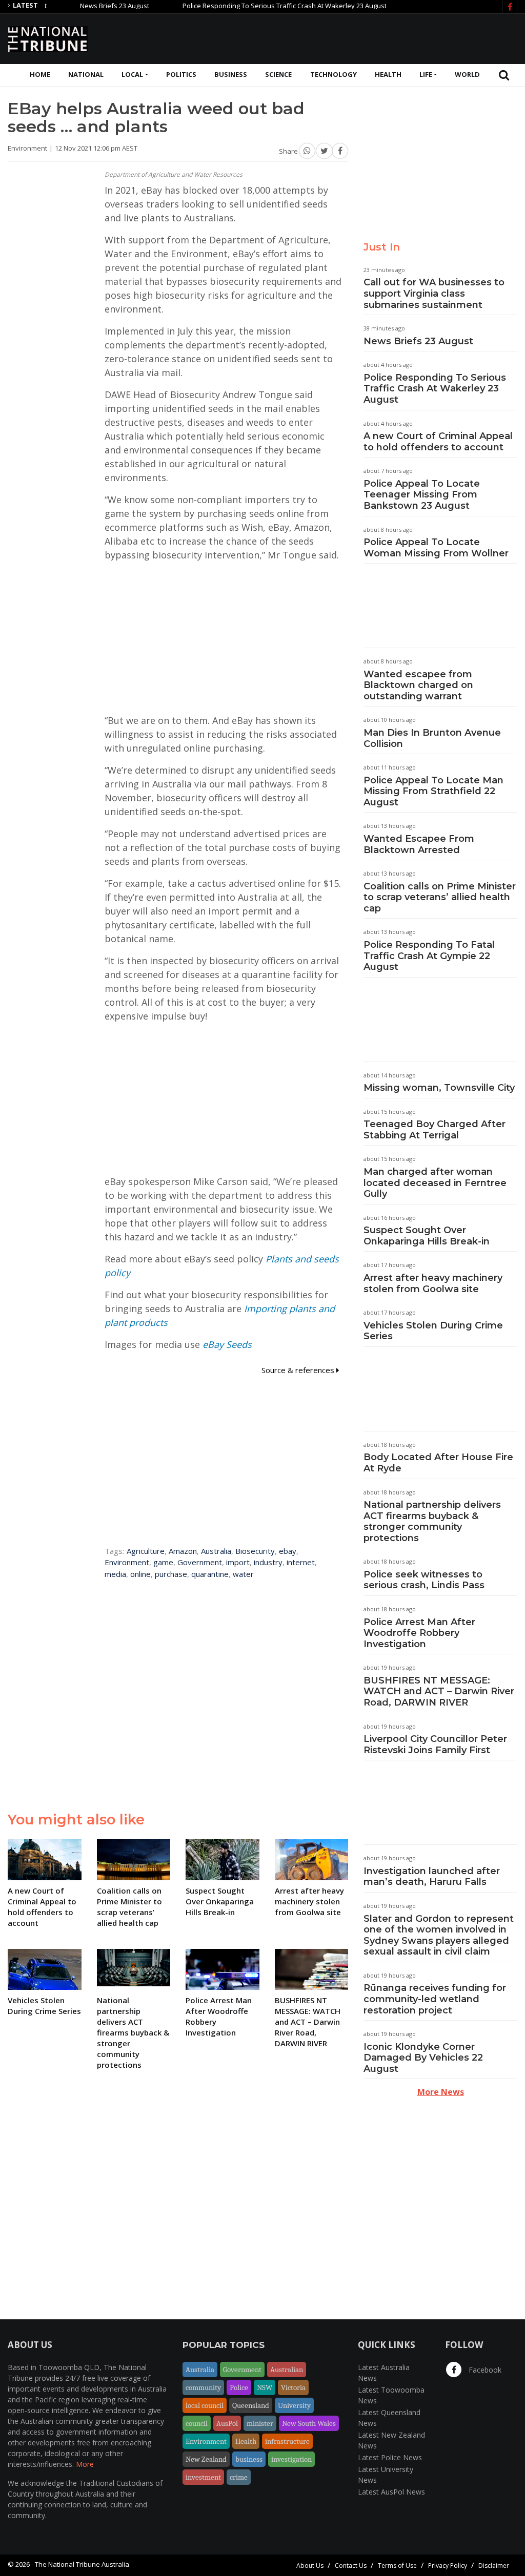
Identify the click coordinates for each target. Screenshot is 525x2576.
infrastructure (287, 2441)
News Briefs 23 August (79, 6)
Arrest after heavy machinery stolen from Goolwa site (433, 1283)
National (86, 74)
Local (132, 74)
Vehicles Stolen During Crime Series (433, 1331)
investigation (291, 2459)
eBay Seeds (227, 1344)
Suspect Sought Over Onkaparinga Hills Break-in (427, 1236)
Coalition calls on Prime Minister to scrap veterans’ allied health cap (440, 897)
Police (239, 2387)
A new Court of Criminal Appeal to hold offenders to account (438, 442)
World (467, 74)
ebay (288, 1551)
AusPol (227, 2423)
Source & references (299, 1370)
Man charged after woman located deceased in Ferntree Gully (435, 1183)
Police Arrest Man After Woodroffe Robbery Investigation (419, 1633)
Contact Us (351, 2565)
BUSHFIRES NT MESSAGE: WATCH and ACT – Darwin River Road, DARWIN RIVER (439, 1691)
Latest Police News (390, 2457)
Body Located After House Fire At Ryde (438, 1463)
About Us (310, 2565)
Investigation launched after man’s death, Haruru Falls (432, 1877)
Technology (334, 74)
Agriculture (146, 1551)
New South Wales (309, 2423)
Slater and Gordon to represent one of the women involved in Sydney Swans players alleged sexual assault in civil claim (439, 1935)
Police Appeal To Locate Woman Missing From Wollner (436, 548)
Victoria (293, 2387)
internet (301, 1562)
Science (278, 74)
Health (388, 74)
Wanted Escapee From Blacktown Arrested (419, 844)
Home (40, 74)
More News (441, 2092)
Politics (181, 74)
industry (268, 1562)
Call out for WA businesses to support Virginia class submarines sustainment (434, 293)
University (294, 2405)
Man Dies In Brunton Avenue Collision (432, 738)
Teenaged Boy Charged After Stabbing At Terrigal (435, 1130)
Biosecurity (255, 1551)
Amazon (183, 1551)
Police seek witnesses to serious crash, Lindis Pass (424, 1580)
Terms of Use (397, 2565)
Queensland (251, 2405)
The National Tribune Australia (82, 2564)
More (85, 2464)
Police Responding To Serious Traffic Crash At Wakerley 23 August (249, 6)
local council (205, 2405)
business (249, 2459)
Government (200, 1562)
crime (239, 2477)
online (140, 1574)
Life (426, 74)
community (203, 2387)
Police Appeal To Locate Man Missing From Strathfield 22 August (433, 791)
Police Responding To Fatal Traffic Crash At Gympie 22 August (429, 956)
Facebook (484, 2370)
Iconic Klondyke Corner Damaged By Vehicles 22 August (423, 2058)
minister (260, 2423)
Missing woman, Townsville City (439, 1088)
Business (231, 74)
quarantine (210, 1574)
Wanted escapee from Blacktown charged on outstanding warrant (418, 685)
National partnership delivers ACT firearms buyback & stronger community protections (432, 1521)
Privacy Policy (448, 2565)
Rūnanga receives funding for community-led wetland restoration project (435, 1999)
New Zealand (206, 2459)
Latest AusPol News (391, 2492)
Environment (127, 1562)
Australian (287, 2370)
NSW (265, 2387)
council (197, 2423)
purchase (171, 1574)
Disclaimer (494, 2565)
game (163, 1562)
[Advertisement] (331, 37)
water (243, 1574)
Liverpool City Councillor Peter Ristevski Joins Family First (435, 1744)
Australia (216, 1551)
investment (203, 2477)
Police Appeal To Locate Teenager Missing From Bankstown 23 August (422, 495)
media (115, 1574)
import (238, 1562)
